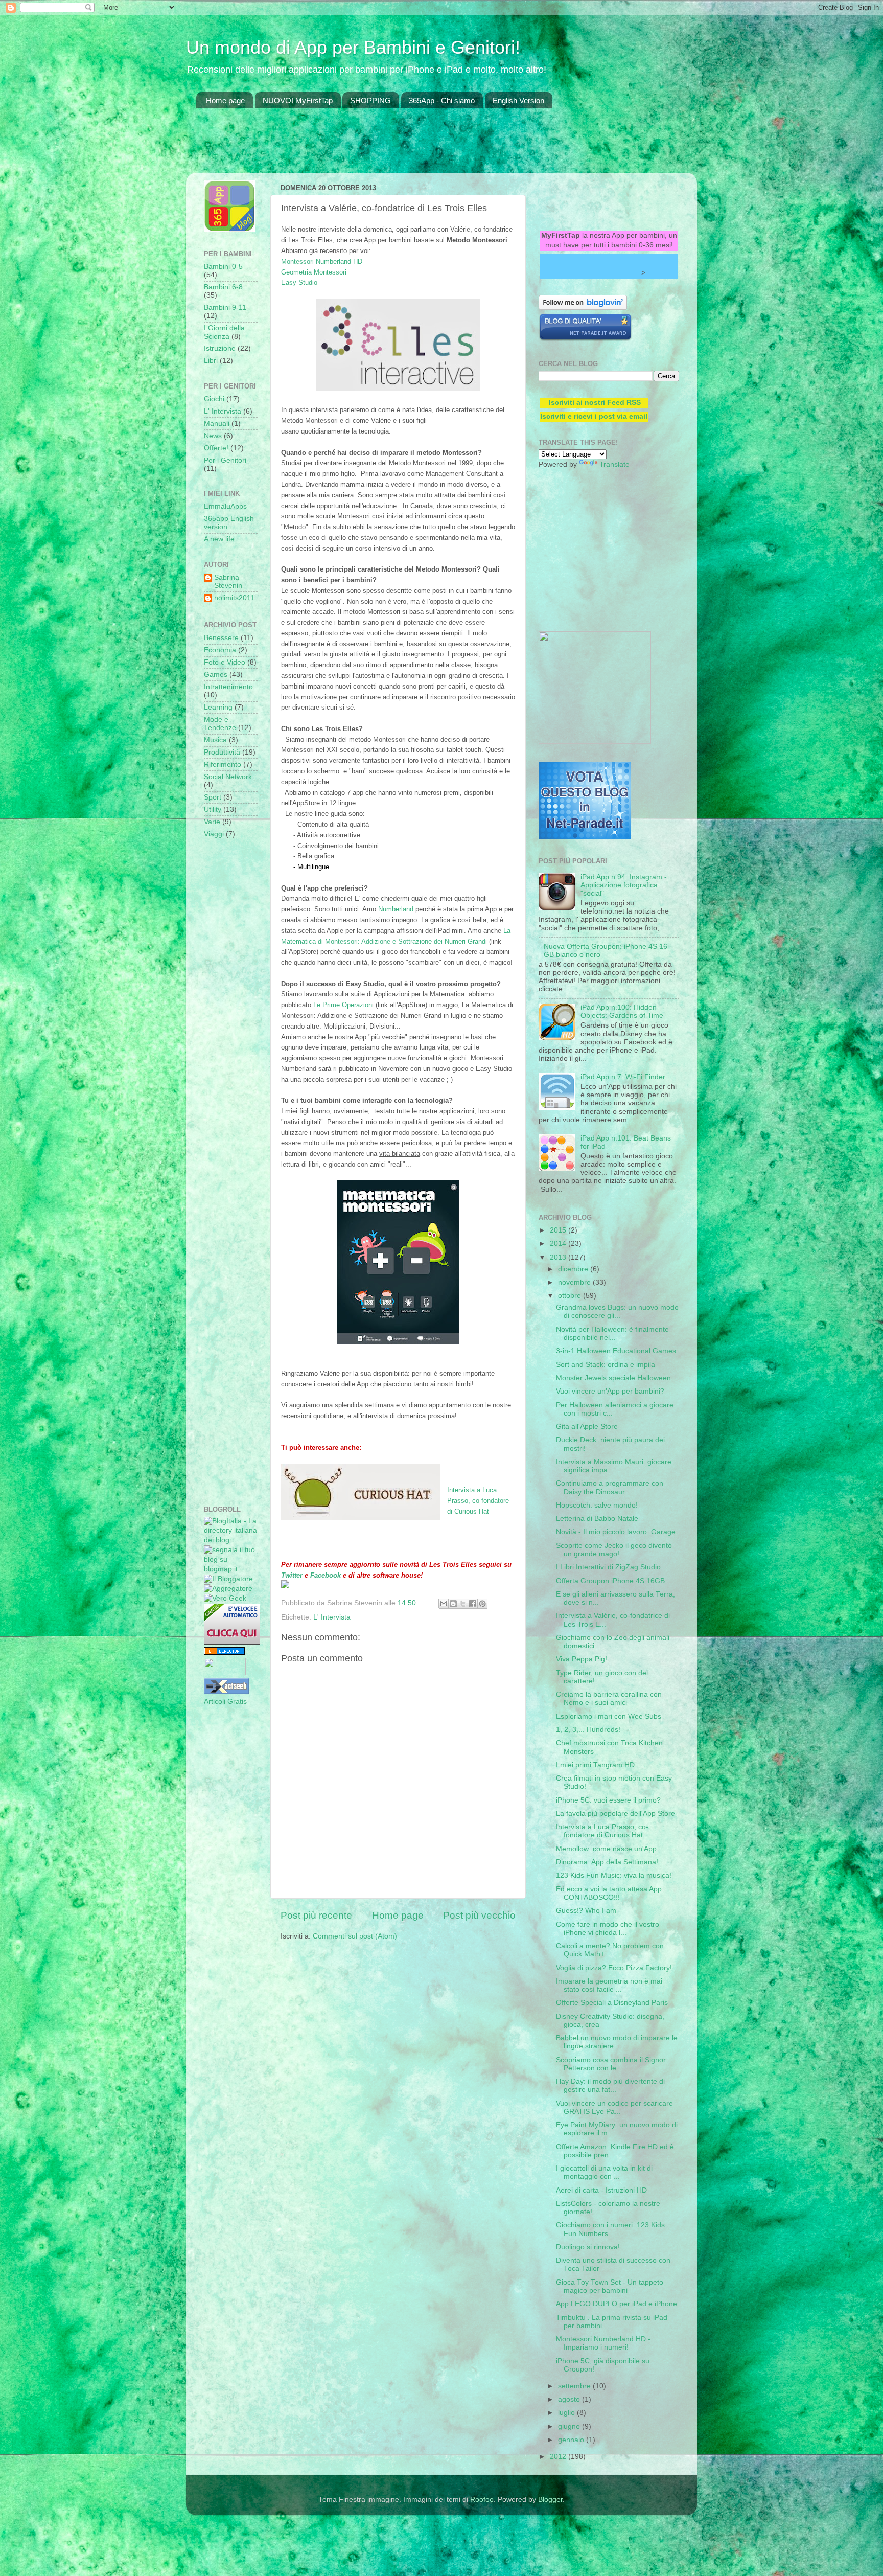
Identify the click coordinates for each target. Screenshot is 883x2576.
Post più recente (316, 1915)
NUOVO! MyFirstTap (298, 100)
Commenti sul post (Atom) (355, 1936)
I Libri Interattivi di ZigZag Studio (608, 1567)
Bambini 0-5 (223, 267)
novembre (575, 1282)
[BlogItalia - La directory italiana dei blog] (231, 1540)
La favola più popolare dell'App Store (615, 1814)
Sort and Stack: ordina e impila (606, 1365)
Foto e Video (225, 662)
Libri (211, 361)
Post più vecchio (479, 1915)
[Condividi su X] (463, 1604)
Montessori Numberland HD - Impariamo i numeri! (603, 2343)
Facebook (327, 1575)
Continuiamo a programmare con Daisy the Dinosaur (610, 1487)
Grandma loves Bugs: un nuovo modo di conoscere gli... (617, 1312)
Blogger (550, 2500)
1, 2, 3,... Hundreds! (588, 1730)
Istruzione (220, 348)
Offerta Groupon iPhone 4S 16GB (610, 1581)
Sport (213, 797)
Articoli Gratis (225, 1702)
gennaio (572, 2440)
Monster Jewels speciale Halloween (613, 1378)
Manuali (217, 424)
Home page (225, 100)
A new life (219, 539)
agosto (570, 2399)
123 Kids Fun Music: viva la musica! (614, 1875)
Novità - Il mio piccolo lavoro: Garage (616, 1532)
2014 (559, 1244)
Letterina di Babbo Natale (597, 1519)
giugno (570, 2426)
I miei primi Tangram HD (595, 1765)
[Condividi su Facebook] (473, 1604)
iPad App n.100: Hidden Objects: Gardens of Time (622, 1011)
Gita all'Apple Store (587, 1427)
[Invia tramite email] (444, 1604)
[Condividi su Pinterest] (482, 1604)
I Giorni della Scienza (224, 332)
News (213, 436)
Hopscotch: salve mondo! (597, 1505)
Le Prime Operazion (343, 1005)
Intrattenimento (228, 687)
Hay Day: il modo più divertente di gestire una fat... (610, 2085)
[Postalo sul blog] (453, 1604)
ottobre (571, 1296)
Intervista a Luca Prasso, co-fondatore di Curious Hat (478, 1501)
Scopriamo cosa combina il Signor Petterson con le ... (611, 2064)
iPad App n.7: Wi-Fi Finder (623, 1077)
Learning (218, 707)
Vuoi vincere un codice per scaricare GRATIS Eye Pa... (614, 2107)
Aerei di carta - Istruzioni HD (601, 2190)
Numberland (396, 909)
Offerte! (216, 448)
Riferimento (223, 765)
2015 (559, 1230)
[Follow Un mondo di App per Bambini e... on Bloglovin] (583, 307)
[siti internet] (585, 339)
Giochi (214, 399)
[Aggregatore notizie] (228, 1589)
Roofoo (482, 2500)
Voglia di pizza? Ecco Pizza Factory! (614, 1968)
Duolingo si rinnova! (588, 2247)
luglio (567, 2413)
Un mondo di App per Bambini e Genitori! (353, 47)
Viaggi (214, 834)
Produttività (222, 752)
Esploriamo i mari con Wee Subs (609, 1716)
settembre (575, 2386)
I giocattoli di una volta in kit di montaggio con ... (604, 2172)
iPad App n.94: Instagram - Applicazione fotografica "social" (624, 885)
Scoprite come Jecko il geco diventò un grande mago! (614, 1550)
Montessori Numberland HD (322, 261)
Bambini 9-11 (225, 307)
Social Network (228, 777)
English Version (518, 100)
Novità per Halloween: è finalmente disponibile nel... (612, 1333)
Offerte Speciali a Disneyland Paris (612, 2003)
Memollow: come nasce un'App (606, 1849)
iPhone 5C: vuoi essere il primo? (608, 1800)
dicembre (574, 1269)
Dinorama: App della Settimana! (607, 1862)
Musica (215, 740)
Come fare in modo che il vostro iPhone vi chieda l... (608, 1929)
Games (216, 675)
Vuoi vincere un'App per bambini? (610, 1391)
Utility (213, 810)
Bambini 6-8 (223, 287)
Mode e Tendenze (220, 724)
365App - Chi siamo (442, 100)
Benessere (221, 638)
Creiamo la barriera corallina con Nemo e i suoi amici (609, 1699)
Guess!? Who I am (586, 1911)
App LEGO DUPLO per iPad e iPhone (617, 2304)
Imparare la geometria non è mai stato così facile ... (609, 1985)
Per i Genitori (225, 460)
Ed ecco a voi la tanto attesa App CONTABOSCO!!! (609, 1893)
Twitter (292, 1575)
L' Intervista (332, 1617)
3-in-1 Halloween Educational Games (616, 1351)
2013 (559, 1257)
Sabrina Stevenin (228, 582)
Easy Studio (299, 282)
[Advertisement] (382, 147)
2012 (559, 2457)
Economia (220, 650)
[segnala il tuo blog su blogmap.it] (231, 1569)
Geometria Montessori (314, 272)
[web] (585, 837)
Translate (614, 464)
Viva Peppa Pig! (582, 1659)
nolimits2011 (234, 598)
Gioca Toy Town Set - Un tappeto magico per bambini (610, 2286)
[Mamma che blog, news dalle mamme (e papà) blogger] (225, 1673)
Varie (212, 822)
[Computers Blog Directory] (224, 1652)
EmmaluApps (225, 506)
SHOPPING (370, 100)
